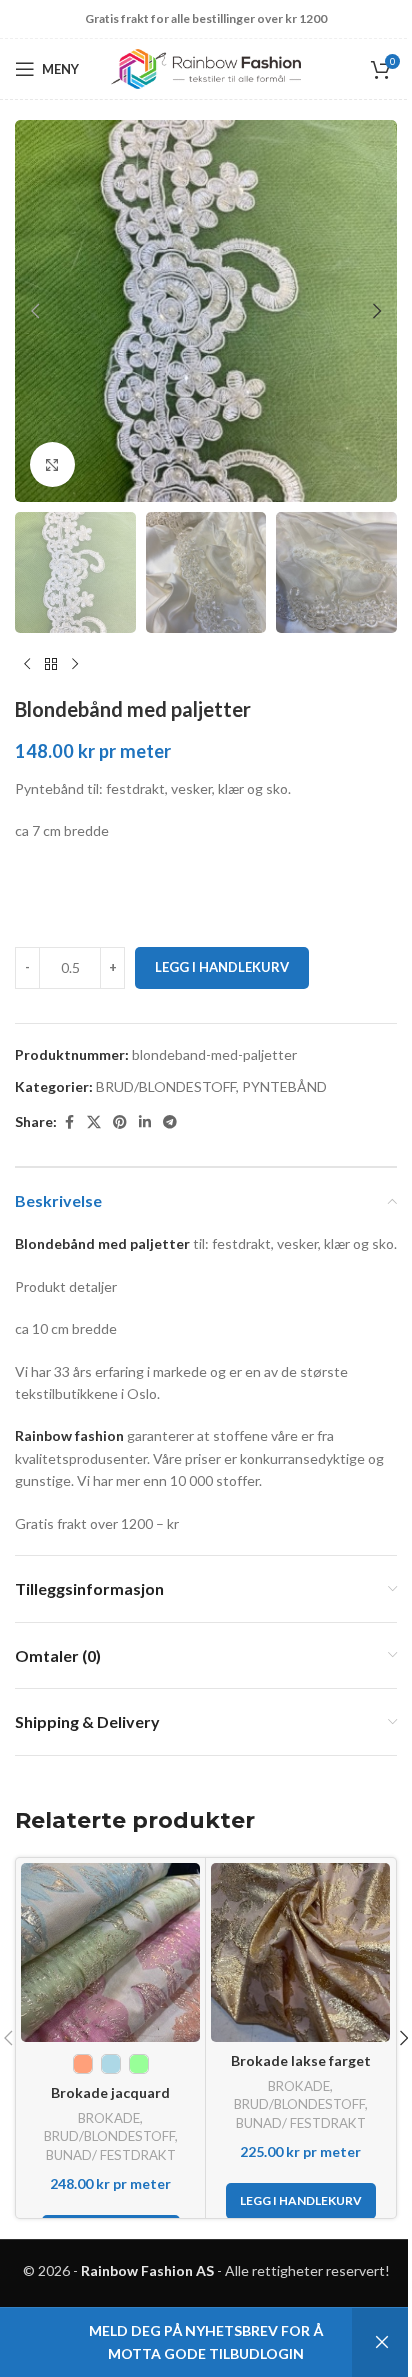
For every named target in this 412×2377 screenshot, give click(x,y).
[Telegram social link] (170, 1122)
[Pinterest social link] (120, 1122)
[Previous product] (27, 665)
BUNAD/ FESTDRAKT (111, 2155)
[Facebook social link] (69, 1122)
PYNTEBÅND (284, 1086)
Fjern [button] (382, 2342)
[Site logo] (206, 67)
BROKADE (109, 2118)
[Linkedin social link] (145, 1122)
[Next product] (75, 665)
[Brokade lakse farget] (300, 1952)
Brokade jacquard (110, 2092)
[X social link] (94, 1122)
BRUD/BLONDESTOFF (166, 1086)
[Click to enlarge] (52, 464)
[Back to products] (51, 665)
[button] (35, 311)
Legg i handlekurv (222, 967)
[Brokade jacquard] (110, 1952)
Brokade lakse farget (301, 2060)
